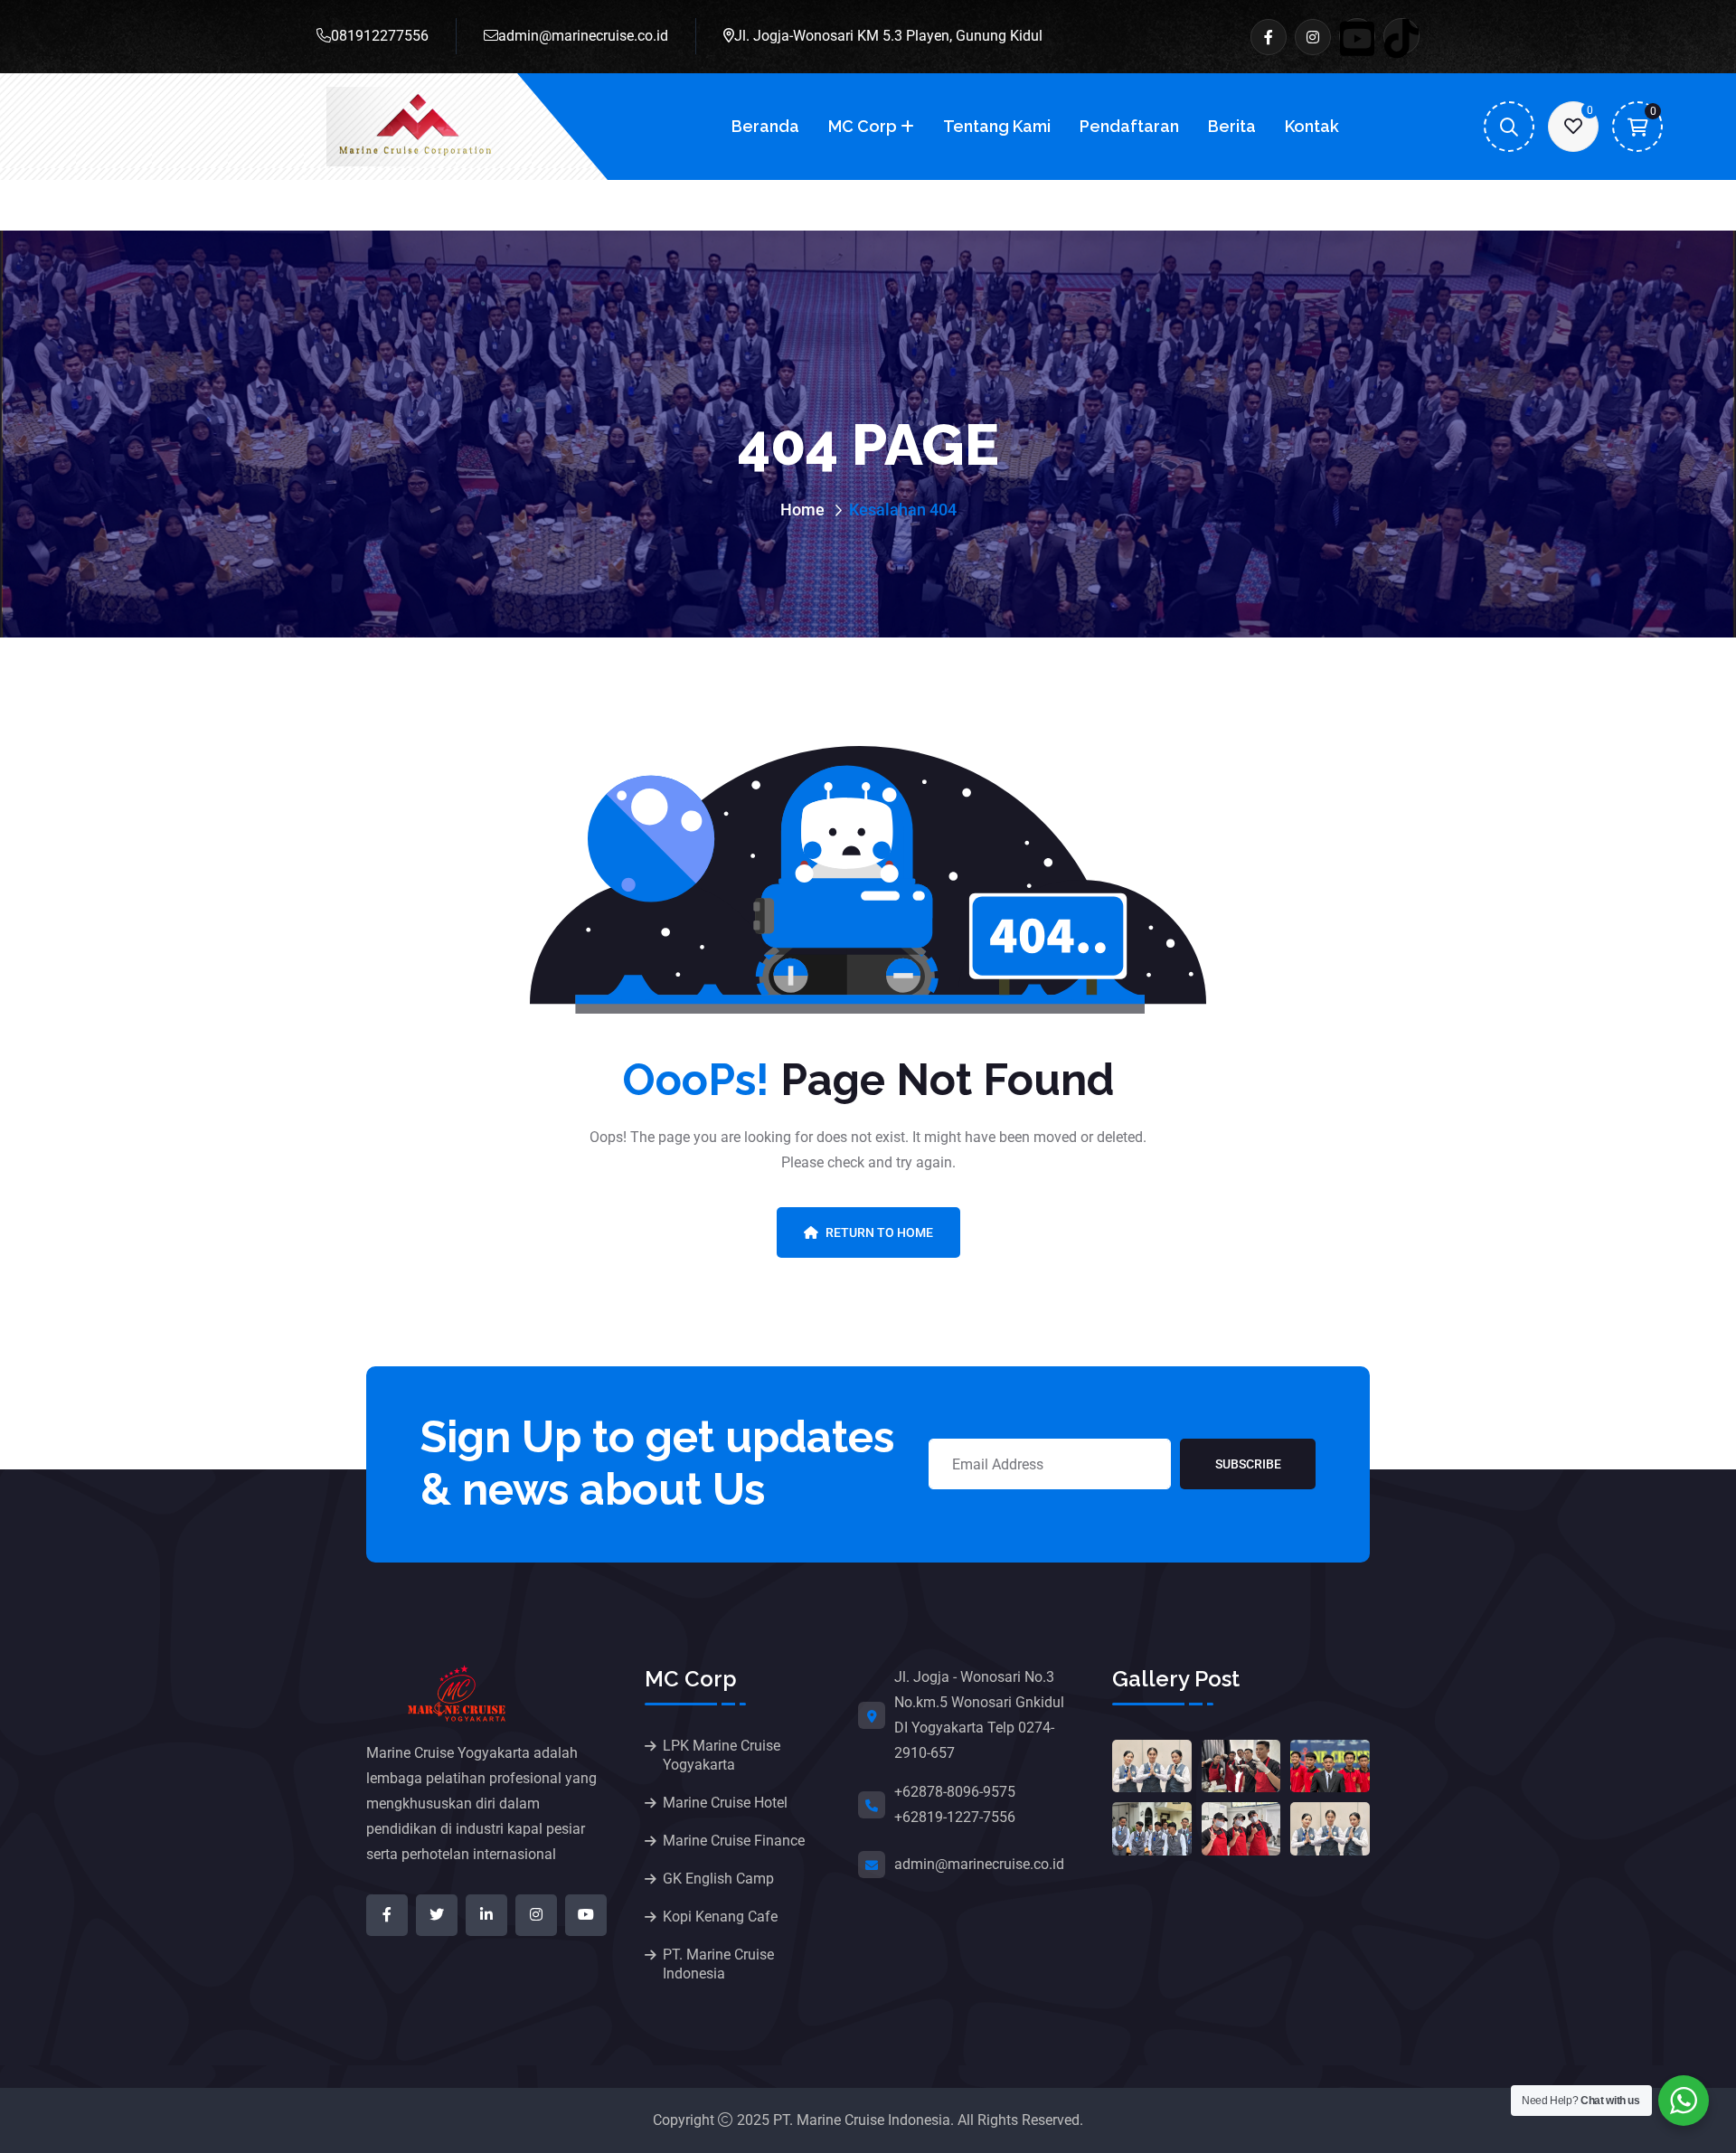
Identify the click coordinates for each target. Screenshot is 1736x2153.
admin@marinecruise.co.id (583, 36)
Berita (1232, 126)
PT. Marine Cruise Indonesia (718, 1964)
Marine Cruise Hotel (725, 1803)
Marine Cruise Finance (734, 1841)
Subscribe (1248, 1464)
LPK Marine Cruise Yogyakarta (722, 1755)
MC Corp (863, 126)
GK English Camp (718, 1879)
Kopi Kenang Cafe (720, 1917)
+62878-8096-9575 (955, 1792)
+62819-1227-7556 (955, 1817)
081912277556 (380, 36)
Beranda (765, 126)
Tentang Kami (997, 126)
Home (802, 510)
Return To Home (879, 1232)
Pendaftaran (1129, 126)
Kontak (1312, 126)
